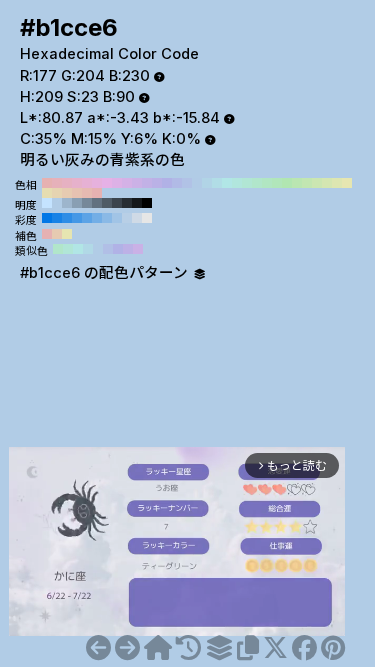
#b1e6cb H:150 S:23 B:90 (257, 183)
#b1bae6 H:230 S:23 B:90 (177, 183)
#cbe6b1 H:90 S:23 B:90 (317, 183)
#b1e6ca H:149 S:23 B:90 (58, 249)
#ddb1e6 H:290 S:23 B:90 (117, 183)
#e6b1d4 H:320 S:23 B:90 (87, 183)
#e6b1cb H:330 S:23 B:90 (77, 183)
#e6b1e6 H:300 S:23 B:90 (107, 183)
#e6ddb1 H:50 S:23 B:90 (47, 193)
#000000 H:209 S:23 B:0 (147, 203)
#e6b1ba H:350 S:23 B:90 (57, 183)
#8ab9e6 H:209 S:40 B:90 (107, 218)
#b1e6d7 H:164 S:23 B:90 (68, 249)
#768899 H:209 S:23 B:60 (87, 203)
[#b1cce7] (127, 648)
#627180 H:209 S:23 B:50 (97, 203)
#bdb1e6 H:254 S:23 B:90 (128, 249)
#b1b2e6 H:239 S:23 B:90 (118, 249)
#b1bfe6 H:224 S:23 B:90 (108, 249)
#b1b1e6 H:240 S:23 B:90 (167, 183)
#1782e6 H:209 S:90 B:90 (57, 218)
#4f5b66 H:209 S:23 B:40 (107, 203)
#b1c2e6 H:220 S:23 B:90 (187, 183)
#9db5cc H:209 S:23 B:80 (67, 203)
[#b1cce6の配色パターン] (219, 648)
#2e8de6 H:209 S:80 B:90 (67, 218)
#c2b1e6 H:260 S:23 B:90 (147, 183)
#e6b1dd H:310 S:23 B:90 (97, 183)
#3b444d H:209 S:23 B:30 (117, 203)
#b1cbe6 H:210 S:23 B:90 (197, 183)
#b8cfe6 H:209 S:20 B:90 (127, 218)
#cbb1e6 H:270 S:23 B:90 (137, 183)
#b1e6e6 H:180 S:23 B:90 (227, 183)
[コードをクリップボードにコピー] (248, 648)
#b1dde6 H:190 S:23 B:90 (217, 183)
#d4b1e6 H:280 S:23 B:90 (127, 183)
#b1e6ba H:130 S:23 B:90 (277, 183)
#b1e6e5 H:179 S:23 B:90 (78, 249)
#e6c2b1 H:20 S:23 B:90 (77, 193)
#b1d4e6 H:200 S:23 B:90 (207, 183)
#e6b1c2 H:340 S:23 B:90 (67, 183)
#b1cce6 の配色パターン (106, 273)
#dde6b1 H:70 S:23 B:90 (337, 183)
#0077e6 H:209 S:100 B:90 (47, 218)
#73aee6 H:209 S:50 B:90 (97, 218)
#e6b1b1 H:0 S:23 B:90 (97, 193)
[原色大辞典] (158, 648)
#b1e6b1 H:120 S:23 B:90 (287, 183)
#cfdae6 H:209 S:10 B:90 (137, 218)
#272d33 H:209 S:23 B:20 (127, 203)
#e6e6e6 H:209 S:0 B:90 (147, 218)
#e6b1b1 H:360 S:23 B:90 (47, 183)
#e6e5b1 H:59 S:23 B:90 (67, 234)
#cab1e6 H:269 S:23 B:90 (138, 249)
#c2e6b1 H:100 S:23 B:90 (307, 183)
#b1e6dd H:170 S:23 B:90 (237, 183)
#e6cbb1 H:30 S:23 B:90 (67, 193)
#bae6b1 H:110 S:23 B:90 (297, 183)
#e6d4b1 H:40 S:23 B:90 (57, 193)
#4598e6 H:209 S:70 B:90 (77, 218)
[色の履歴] (188, 648)
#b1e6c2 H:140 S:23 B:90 (267, 183)
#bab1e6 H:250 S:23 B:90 (157, 183)
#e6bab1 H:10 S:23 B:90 (87, 193)
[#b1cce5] (98, 648)
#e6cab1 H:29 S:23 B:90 (57, 234)
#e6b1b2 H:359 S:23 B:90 (47, 234)
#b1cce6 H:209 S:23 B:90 (57, 203)
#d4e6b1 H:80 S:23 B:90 (327, 183)
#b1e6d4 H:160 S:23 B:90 (247, 183)
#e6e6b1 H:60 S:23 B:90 (347, 183)
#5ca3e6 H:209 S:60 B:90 (87, 218)
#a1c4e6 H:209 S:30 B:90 (117, 218)
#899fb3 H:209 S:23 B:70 (77, 203)
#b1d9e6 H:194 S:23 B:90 (88, 249)
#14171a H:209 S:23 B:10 (137, 203)
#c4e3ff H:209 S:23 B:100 (47, 203)
